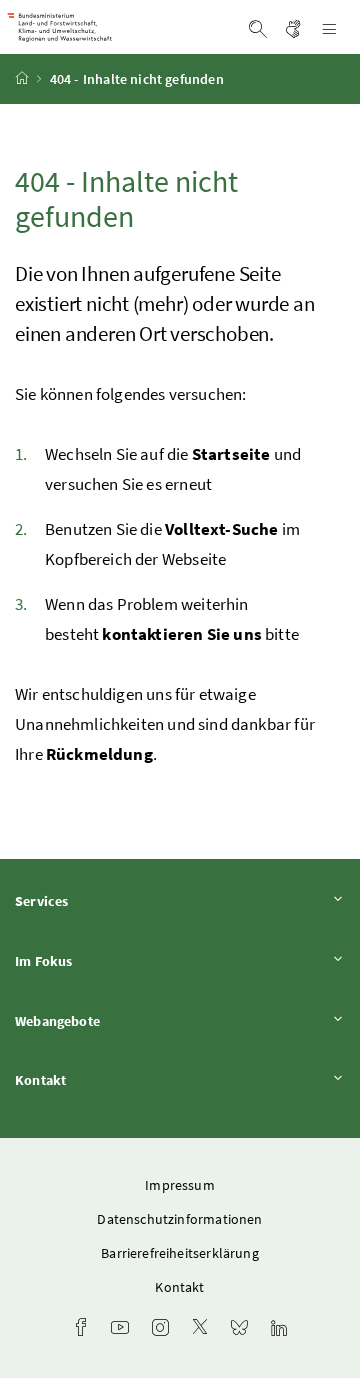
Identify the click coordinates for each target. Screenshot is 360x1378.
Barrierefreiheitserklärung (180, 1253)
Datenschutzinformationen (179, 1219)
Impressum (180, 1185)
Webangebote (113, 1020)
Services (97, 900)
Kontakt (96, 1079)
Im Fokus (99, 960)
